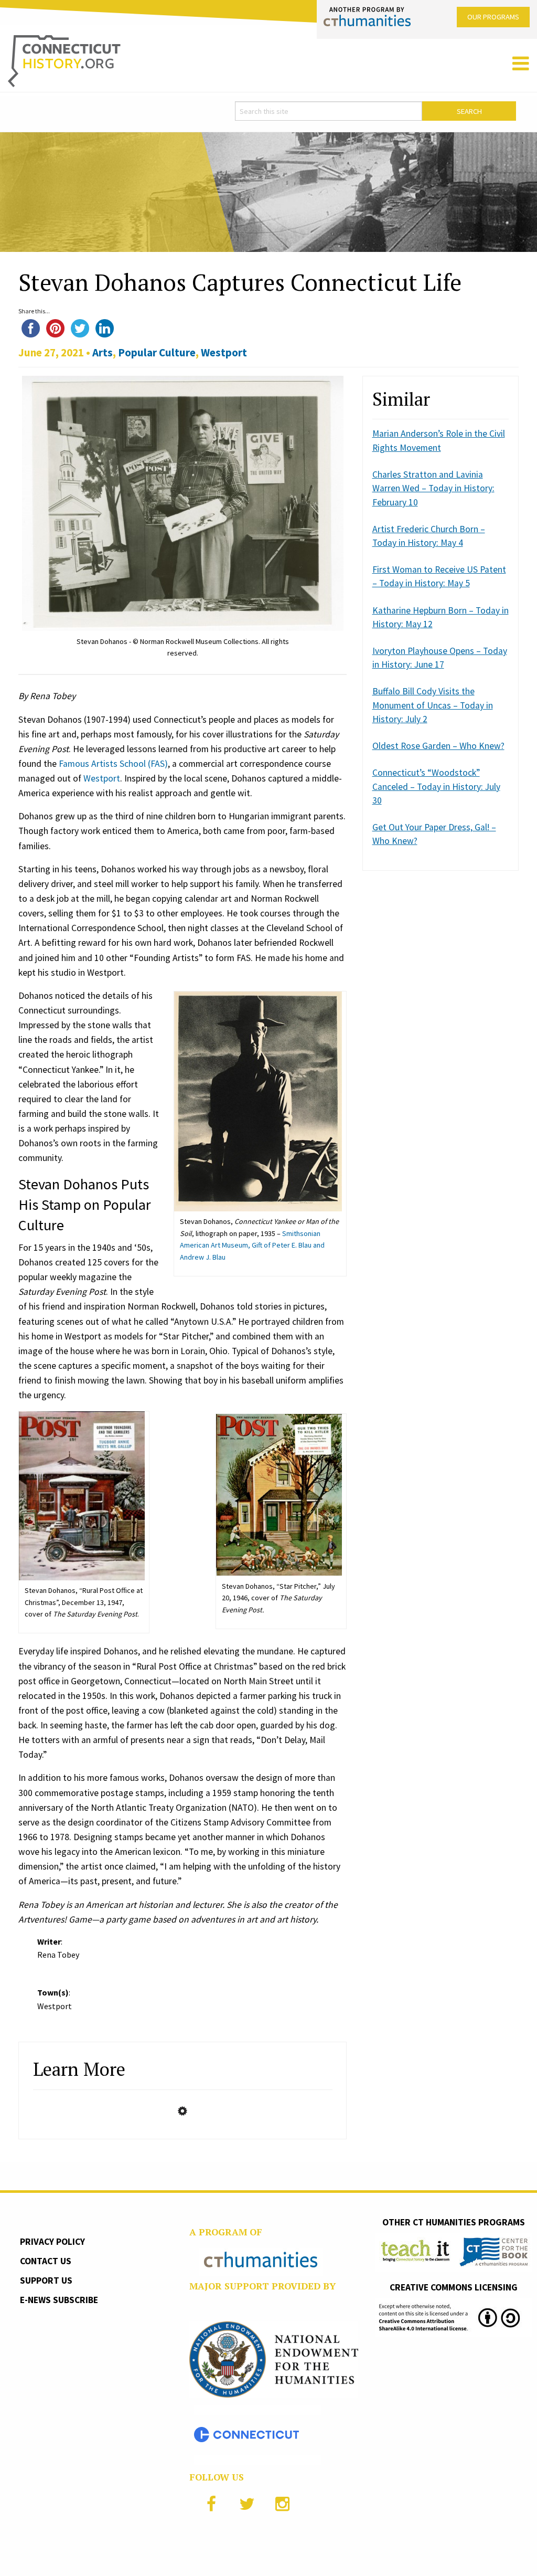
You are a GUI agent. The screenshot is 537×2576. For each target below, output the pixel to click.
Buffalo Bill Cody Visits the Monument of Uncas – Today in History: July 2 (433, 705)
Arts (103, 352)
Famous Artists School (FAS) (113, 764)
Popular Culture (157, 352)
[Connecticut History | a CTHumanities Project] (64, 60)
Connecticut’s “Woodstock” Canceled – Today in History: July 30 (436, 786)
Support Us (46, 2281)
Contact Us (46, 2261)
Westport (224, 352)
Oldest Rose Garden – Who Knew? (438, 746)
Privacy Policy (52, 2242)
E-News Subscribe (59, 2300)
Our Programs (493, 17)
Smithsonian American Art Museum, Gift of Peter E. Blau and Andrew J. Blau (252, 1245)
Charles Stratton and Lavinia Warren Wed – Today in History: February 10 (433, 488)
